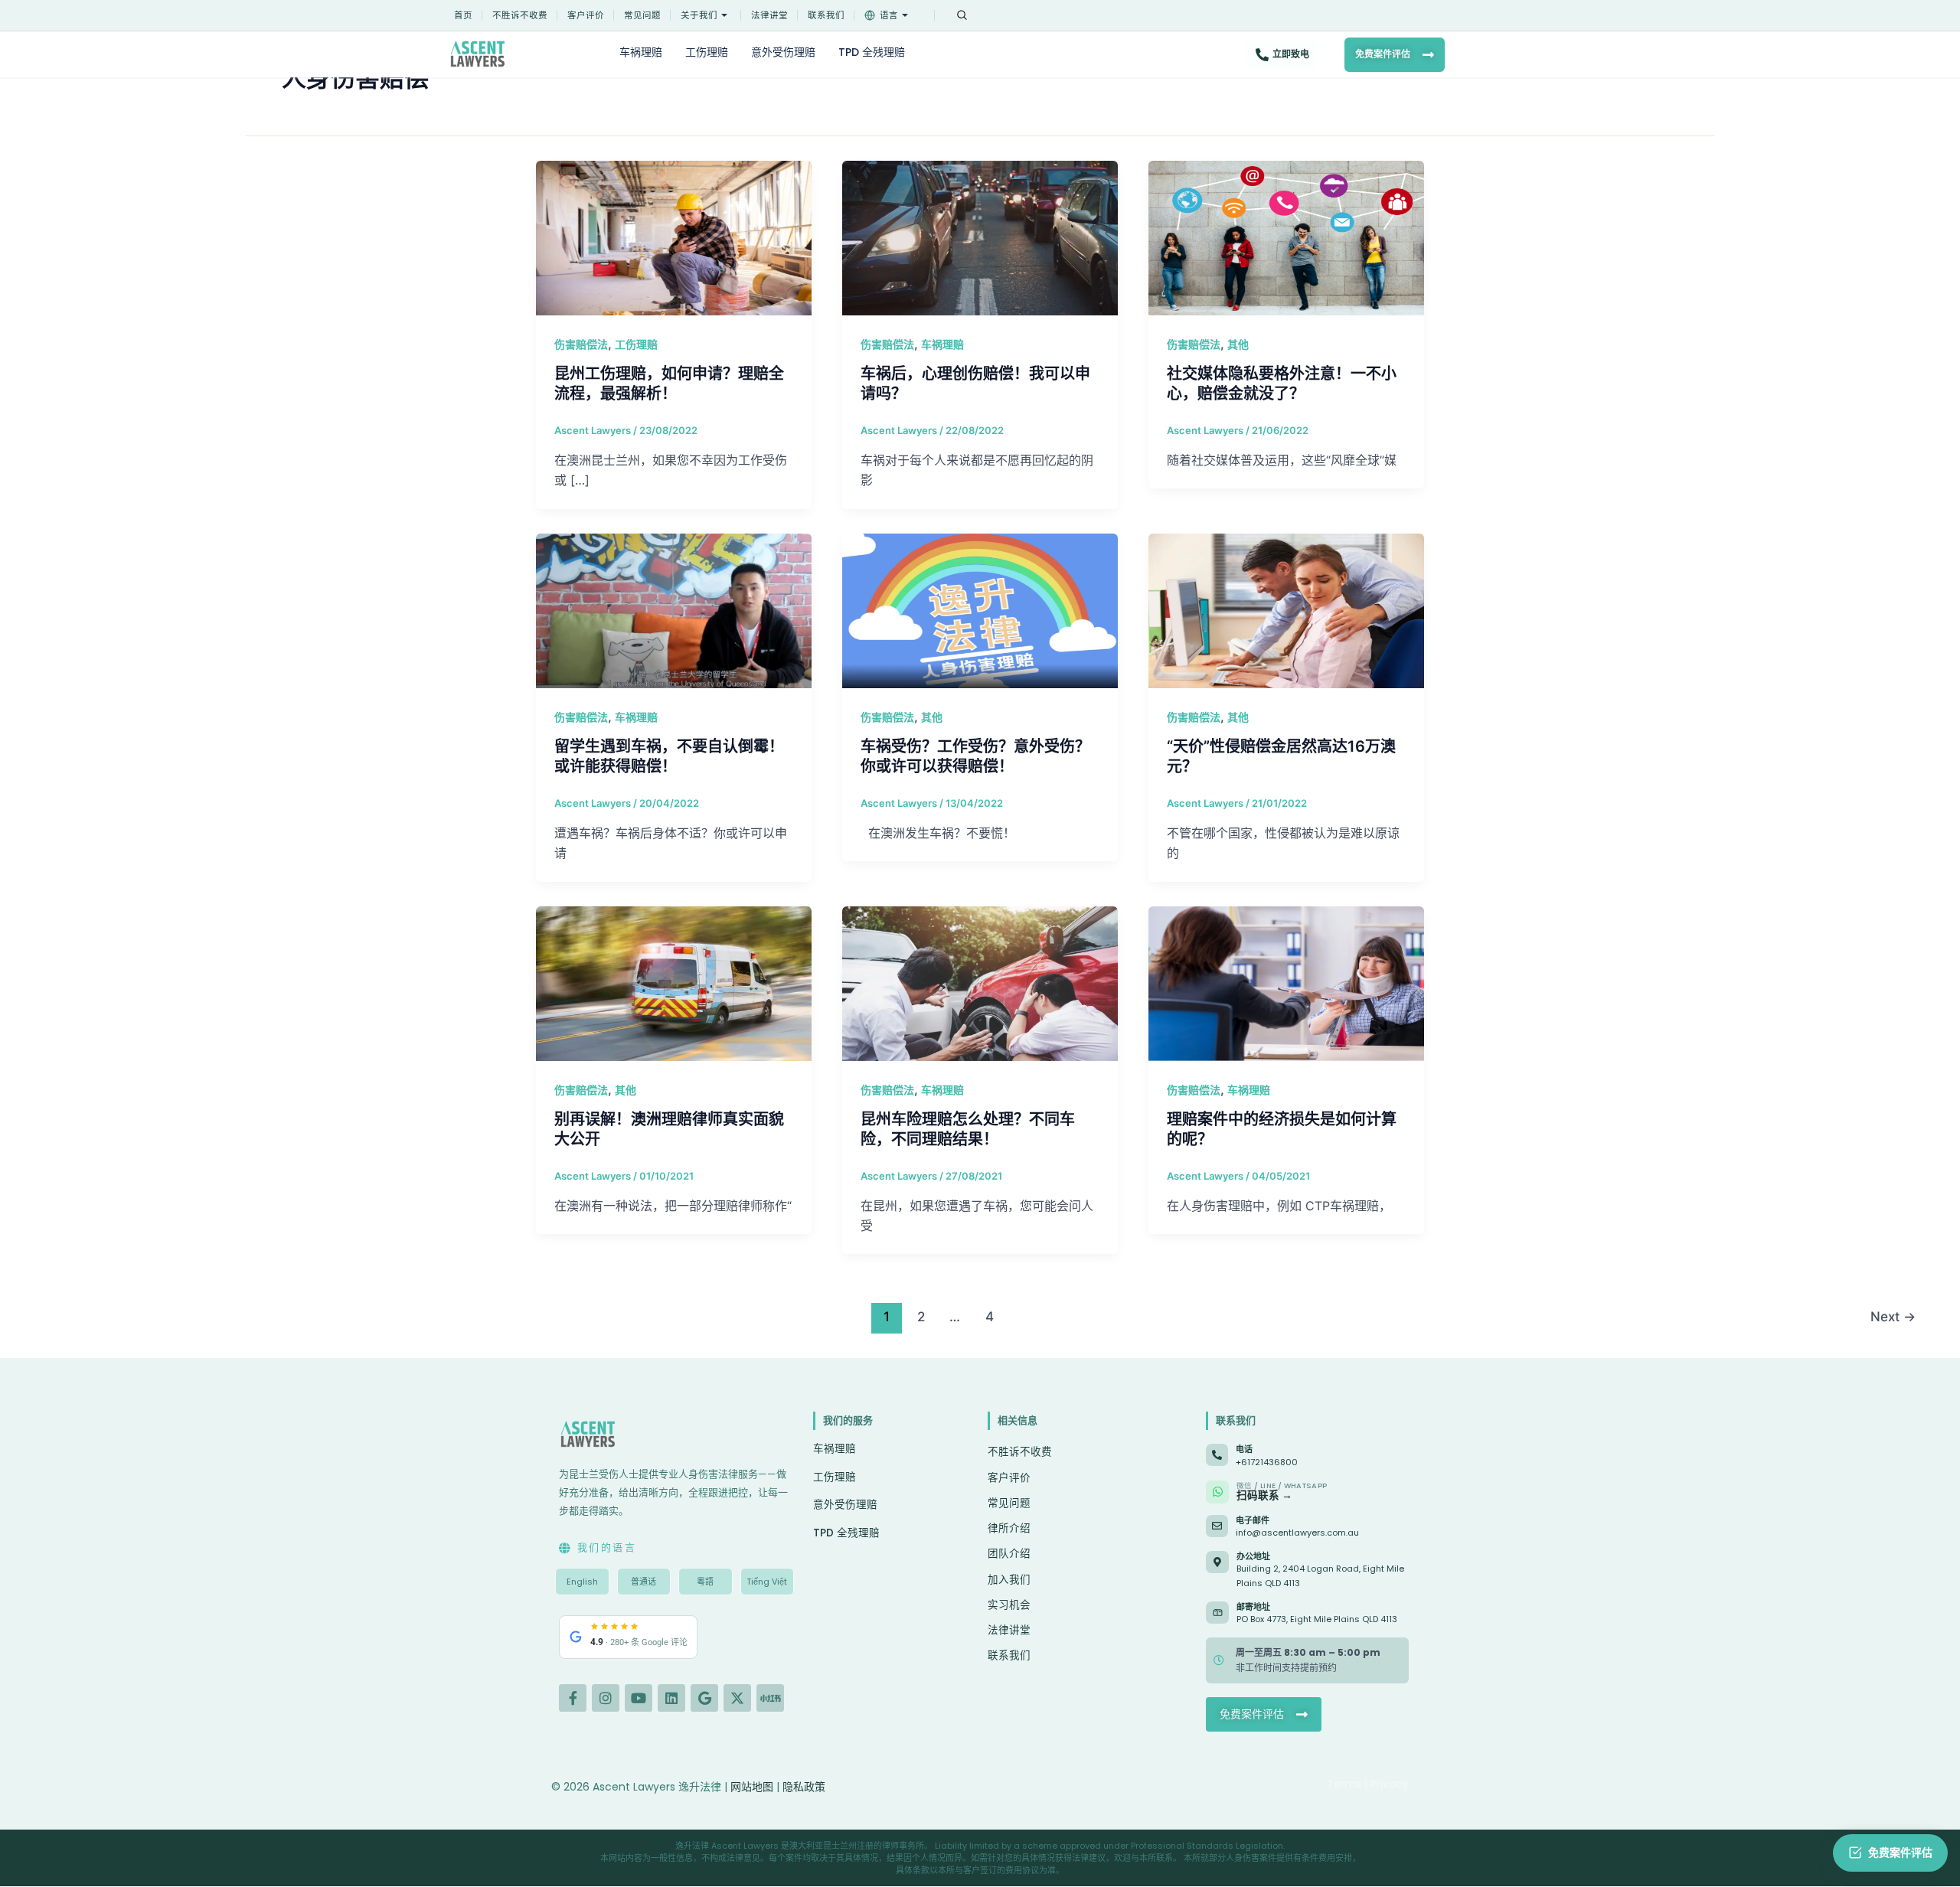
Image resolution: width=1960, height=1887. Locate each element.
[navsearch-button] (962, 15)
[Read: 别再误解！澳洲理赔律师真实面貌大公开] (674, 982)
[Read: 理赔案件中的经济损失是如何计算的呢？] (1286, 982)
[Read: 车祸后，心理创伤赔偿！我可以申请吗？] (980, 237)
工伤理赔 (707, 52)
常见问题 (642, 15)
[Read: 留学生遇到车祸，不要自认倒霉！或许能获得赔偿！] (674, 609)
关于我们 (699, 15)
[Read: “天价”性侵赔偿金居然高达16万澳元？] (1286, 609)
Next (1893, 1316)
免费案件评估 (1383, 54)
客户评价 (586, 15)
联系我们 (826, 15)
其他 (1238, 344)
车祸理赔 (641, 52)
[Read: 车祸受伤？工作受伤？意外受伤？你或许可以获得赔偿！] (980, 609)
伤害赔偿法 (581, 344)
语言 (889, 15)
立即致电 (1291, 54)
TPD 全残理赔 (872, 52)
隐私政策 (804, 1787)
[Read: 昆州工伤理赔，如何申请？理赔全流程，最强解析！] (674, 237)
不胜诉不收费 (520, 15)
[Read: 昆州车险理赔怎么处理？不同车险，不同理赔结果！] (980, 982)
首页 (463, 15)
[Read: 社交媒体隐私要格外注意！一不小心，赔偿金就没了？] (1286, 237)
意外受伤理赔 (783, 52)
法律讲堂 (769, 15)
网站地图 (752, 1787)
